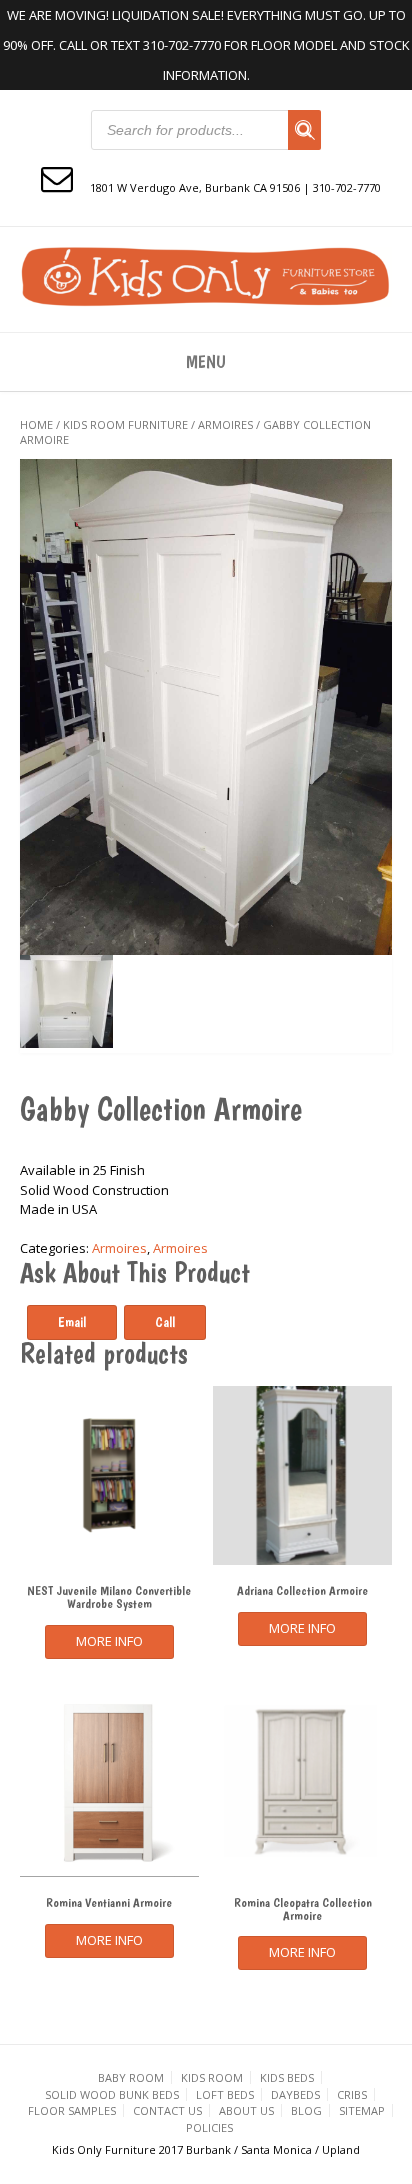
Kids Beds (287, 2077)
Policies (209, 2127)
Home (36, 424)
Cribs (352, 2094)
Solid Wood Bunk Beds (112, 2094)
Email (72, 1322)
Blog (306, 2110)
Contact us (167, 2110)
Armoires (225, 424)
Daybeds (295, 2094)
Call (165, 1322)
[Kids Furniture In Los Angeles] (206, 277)
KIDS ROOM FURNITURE (125, 424)
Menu (206, 361)
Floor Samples (72, 2110)
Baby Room (131, 2077)
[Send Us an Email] (57, 177)
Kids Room (212, 2077)
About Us (246, 2110)
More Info (109, 1641)
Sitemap (362, 2110)
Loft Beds (225, 2094)
